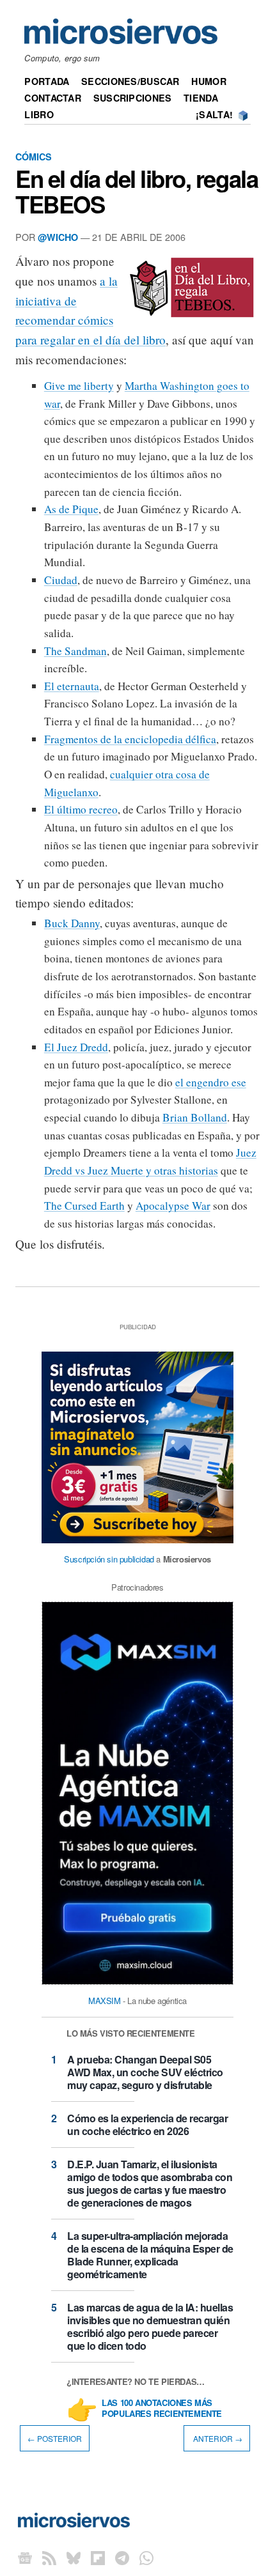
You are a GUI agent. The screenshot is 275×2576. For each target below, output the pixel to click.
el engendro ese (211, 1082)
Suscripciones (133, 98)
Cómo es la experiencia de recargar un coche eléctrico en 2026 (147, 2125)
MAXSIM (105, 2001)
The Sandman (75, 651)
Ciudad (61, 580)
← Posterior (55, 2438)
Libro (39, 114)
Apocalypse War (173, 1206)
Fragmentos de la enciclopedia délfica (130, 739)
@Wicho (58, 237)
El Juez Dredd (76, 1047)
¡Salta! (214, 114)
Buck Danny (72, 923)
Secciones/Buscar (130, 81)
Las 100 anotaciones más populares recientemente (162, 2409)
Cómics (34, 157)
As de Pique (71, 509)
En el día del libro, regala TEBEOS (137, 191)
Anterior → (217, 2438)
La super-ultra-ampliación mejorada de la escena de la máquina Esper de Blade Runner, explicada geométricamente (150, 2255)
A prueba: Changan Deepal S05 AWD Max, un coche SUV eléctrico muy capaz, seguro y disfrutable (145, 2072)
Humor (208, 81)
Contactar (53, 98)
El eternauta (72, 686)
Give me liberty (79, 386)
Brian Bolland (195, 1117)
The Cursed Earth (84, 1206)
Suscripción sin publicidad (109, 1559)
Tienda (201, 98)
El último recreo (81, 809)
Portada (47, 81)
